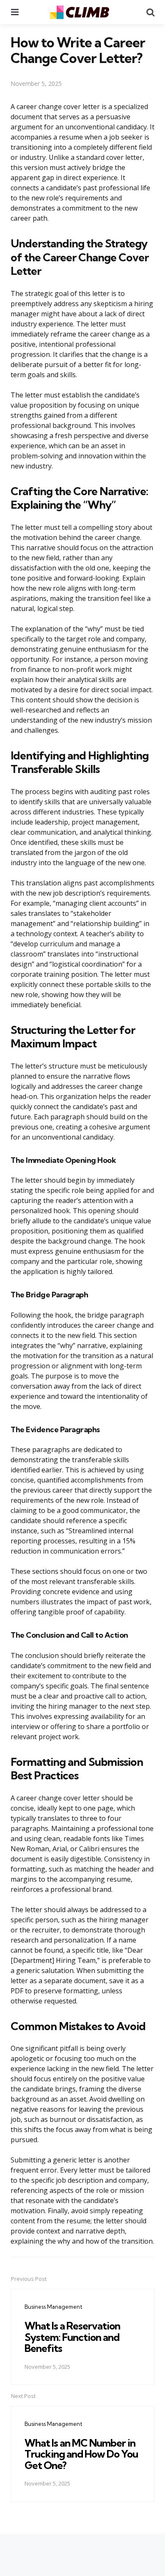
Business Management (54, 2307)
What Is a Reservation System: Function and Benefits (72, 2337)
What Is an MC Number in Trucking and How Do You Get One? (81, 2454)
